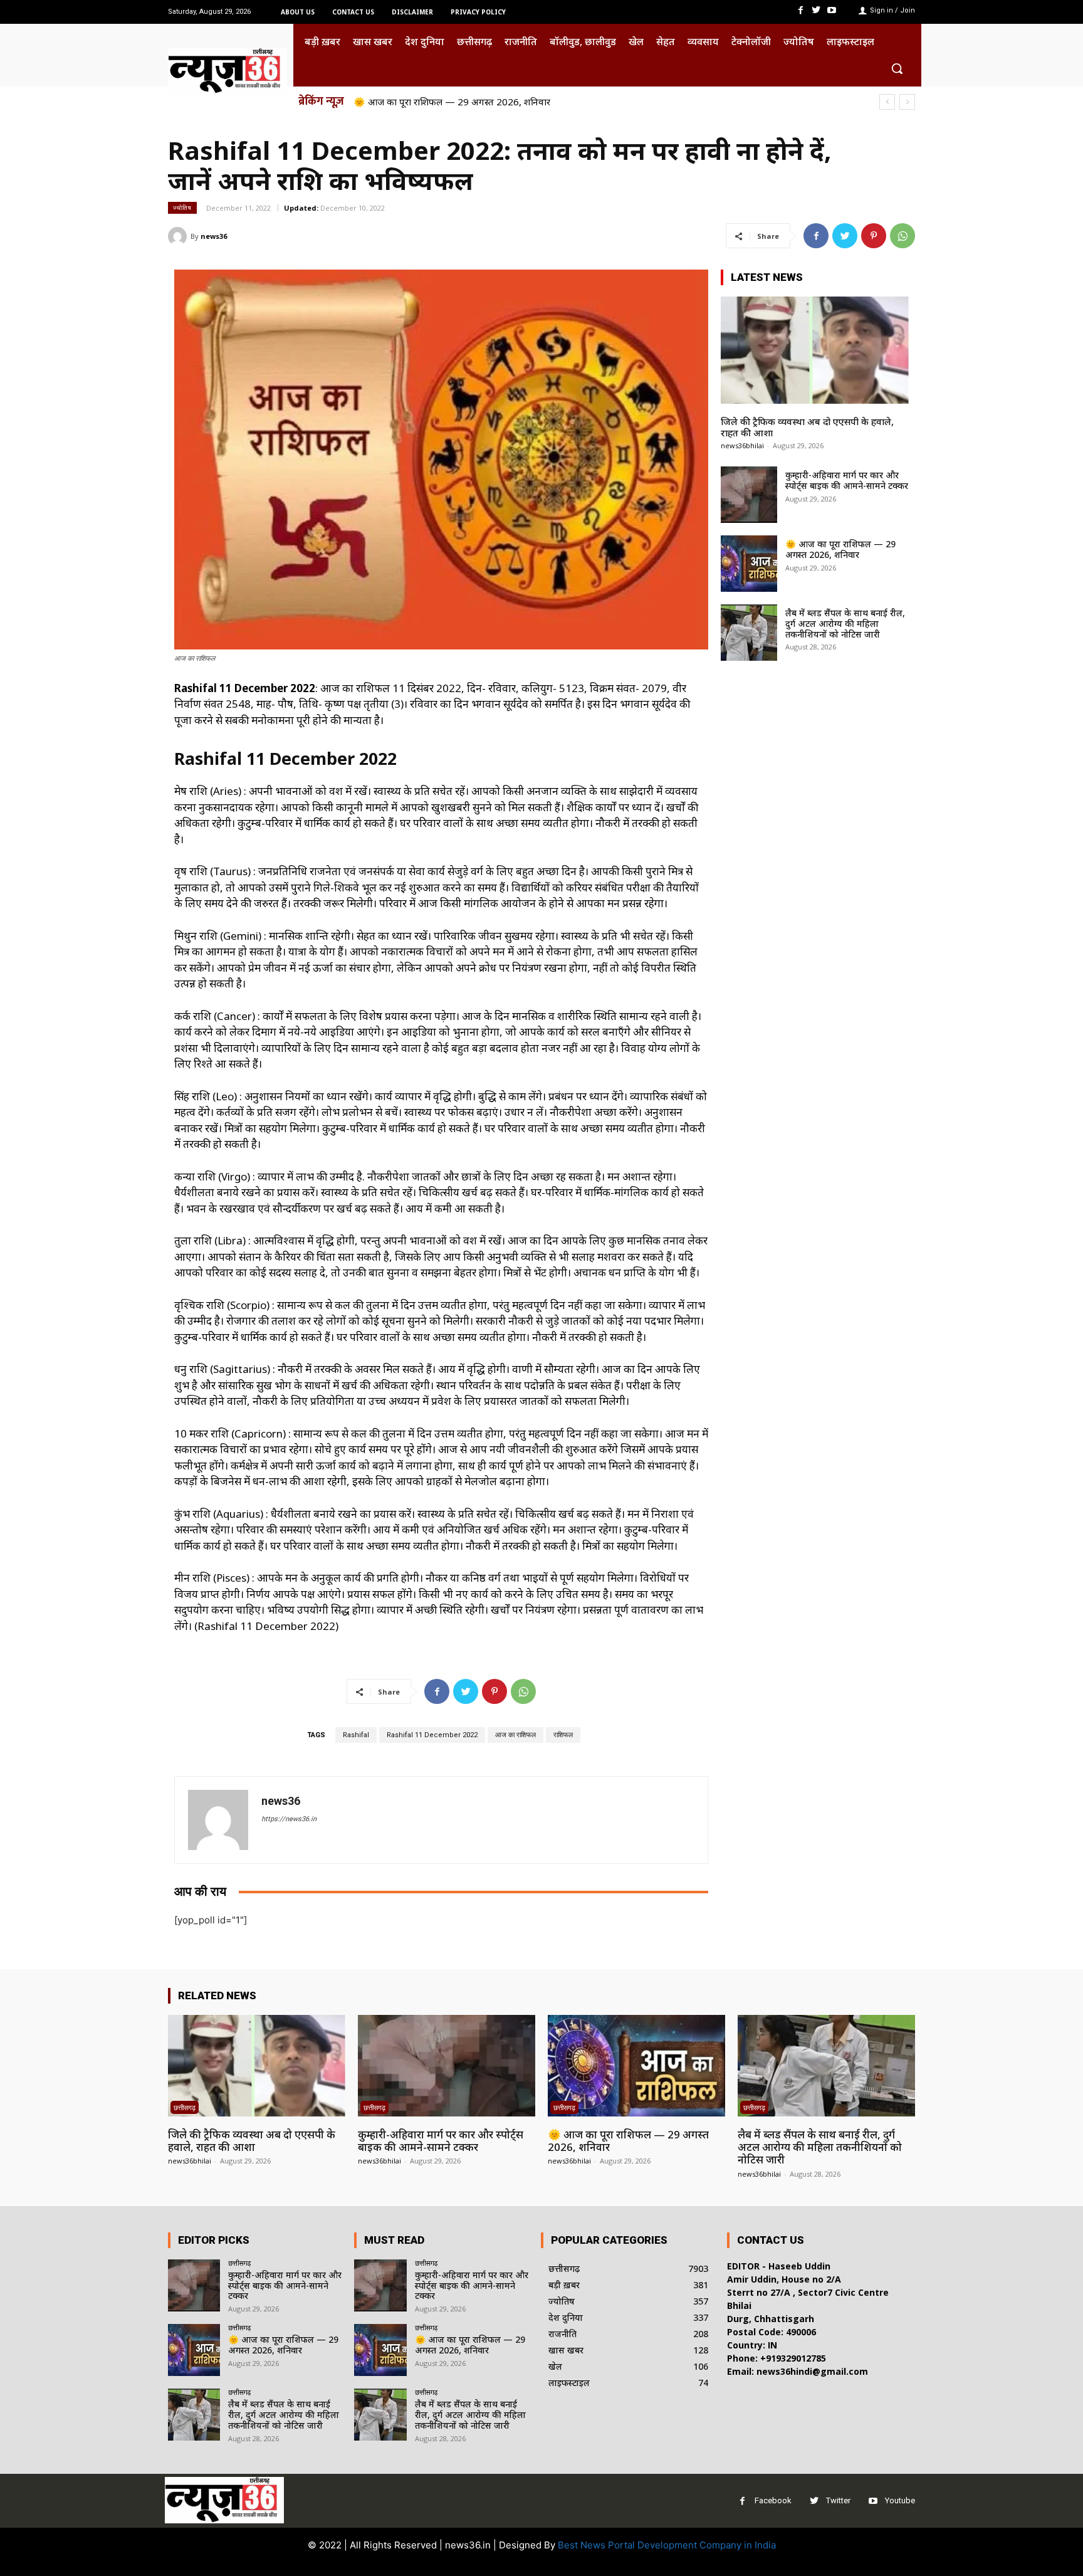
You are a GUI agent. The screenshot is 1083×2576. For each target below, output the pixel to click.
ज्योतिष (182, 208)
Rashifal (356, 1735)
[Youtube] (832, 10)
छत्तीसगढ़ (185, 2107)
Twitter (838, 2500)
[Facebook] (800, 10)
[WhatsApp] (903, 236)
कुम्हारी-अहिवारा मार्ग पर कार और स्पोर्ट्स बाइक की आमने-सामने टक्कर (847, 480)
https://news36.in (289, 1819)
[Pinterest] (874, 236)
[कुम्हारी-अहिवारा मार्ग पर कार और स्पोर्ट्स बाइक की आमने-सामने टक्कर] (749, 495)
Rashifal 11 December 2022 (432, 1735)
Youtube (900, 2500)
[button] (897, 68)
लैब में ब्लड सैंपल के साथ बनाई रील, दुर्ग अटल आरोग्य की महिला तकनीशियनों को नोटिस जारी (515, 102)
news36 (214, 236)
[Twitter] (816, 10)
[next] (907, 102)
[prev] (887, 102)
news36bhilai (742, 445)
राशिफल (563, 1735)
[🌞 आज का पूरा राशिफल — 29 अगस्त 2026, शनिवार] (749, 564)
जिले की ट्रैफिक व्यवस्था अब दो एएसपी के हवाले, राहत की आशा (807, 427)
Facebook (773, 2500)
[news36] (179, 236)
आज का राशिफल (515, 1735)
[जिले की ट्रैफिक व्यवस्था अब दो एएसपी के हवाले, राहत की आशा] (815, 350)
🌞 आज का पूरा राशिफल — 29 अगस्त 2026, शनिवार (840, 549)
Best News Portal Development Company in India (667, 2545)
